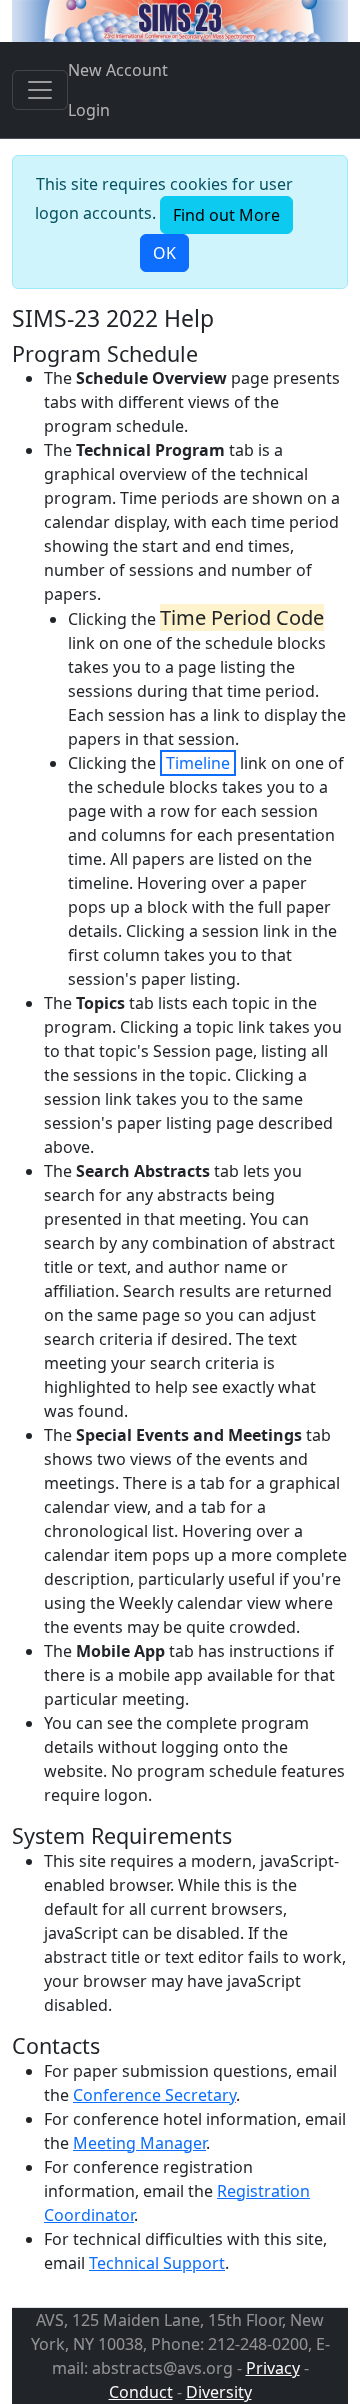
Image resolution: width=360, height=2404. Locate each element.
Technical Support (157, 2263)
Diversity (219, 2392)
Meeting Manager (139, 2143)
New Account (118, 70)
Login (89, 110)
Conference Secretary (154, 2095)
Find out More (226, 215)
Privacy (273, 2368)
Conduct (141, 2392)
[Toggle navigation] (40, 90)
